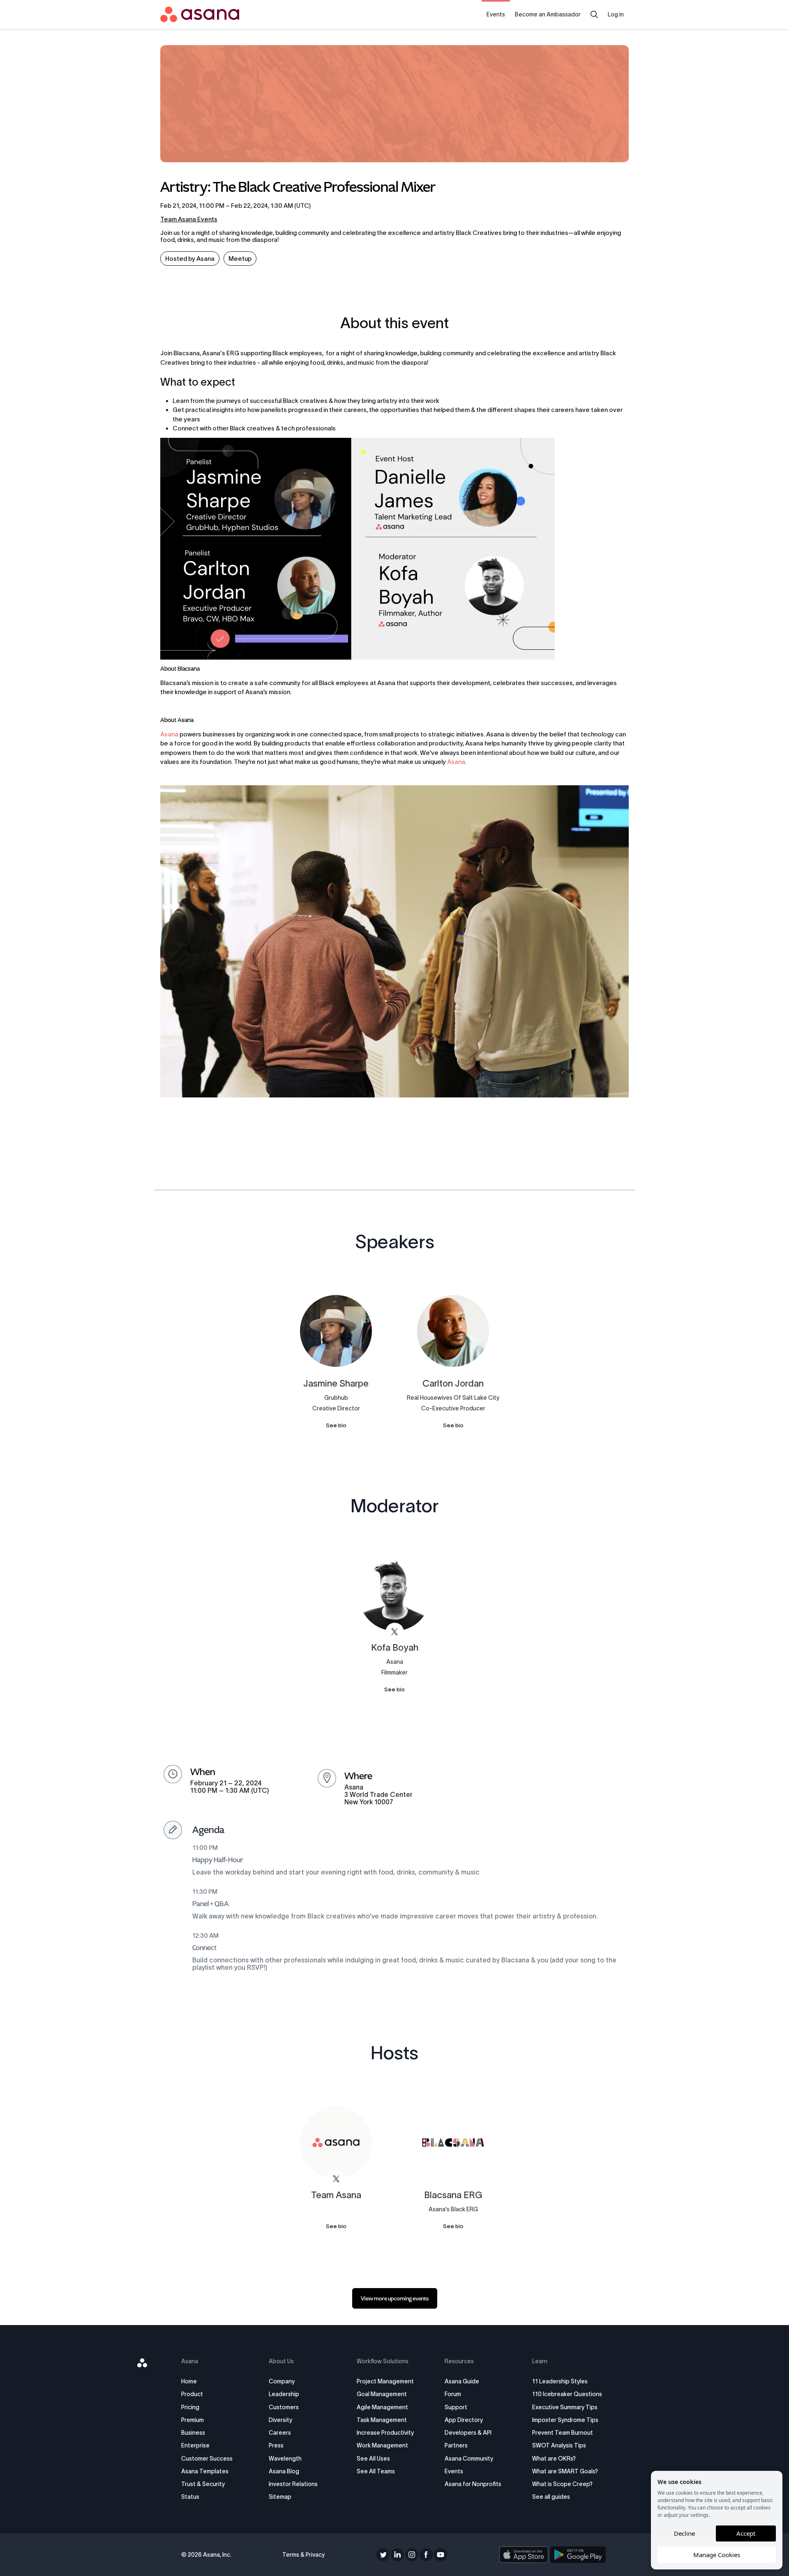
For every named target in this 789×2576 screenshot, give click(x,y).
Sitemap (280, 2497)
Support (456, 2407)
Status (190, 2497)
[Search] (594, 14)
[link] (395, 2298)
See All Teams (376, 2471)
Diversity (280, 2420)
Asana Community (469, 2459)
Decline (684, 2533)
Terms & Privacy (303, 2555)
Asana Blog (284, 2471)
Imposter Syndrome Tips (565, 2420)
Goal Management (382, 2394)
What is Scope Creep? (562, 2484)
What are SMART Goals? (565, 2471)
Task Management (382, 2420)
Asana (169, 734)
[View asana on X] (395, 1632)
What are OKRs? (554, 2459)
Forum (453, 2394)
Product (192, 2394)
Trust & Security (203, 2484)
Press (276, 2445)
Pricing (190, 2407)
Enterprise (195, 2445)
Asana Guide (462, 2381)
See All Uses (373, 2459)
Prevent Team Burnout (563, 2433)
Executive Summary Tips (565, 2407)
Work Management (382, 2445)
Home (189, 2381)
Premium (193, 2420)
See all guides (551, 2497)
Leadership (284, 2394)
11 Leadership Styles (560, 2381)
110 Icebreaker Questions (567, 2394)
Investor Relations (293, 2484)
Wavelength (285, 2459)
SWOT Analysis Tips (559, 2445)
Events (496, 14)
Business (193, 2433)
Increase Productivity (385, 2433)
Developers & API (468, 2433)
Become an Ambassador (548, 14)
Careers (280, 2433)
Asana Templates (205, 2471)
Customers (284, 2407)
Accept (746, 2533)
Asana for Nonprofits (473, 2484)
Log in (616, 14)
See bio (336, 1425)
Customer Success (207, 2459)
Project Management (385, 2381)
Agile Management (382, 2407)
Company (282, 2381)
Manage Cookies (717, 2555)
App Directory (464, 2420)
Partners (456, 2445)
